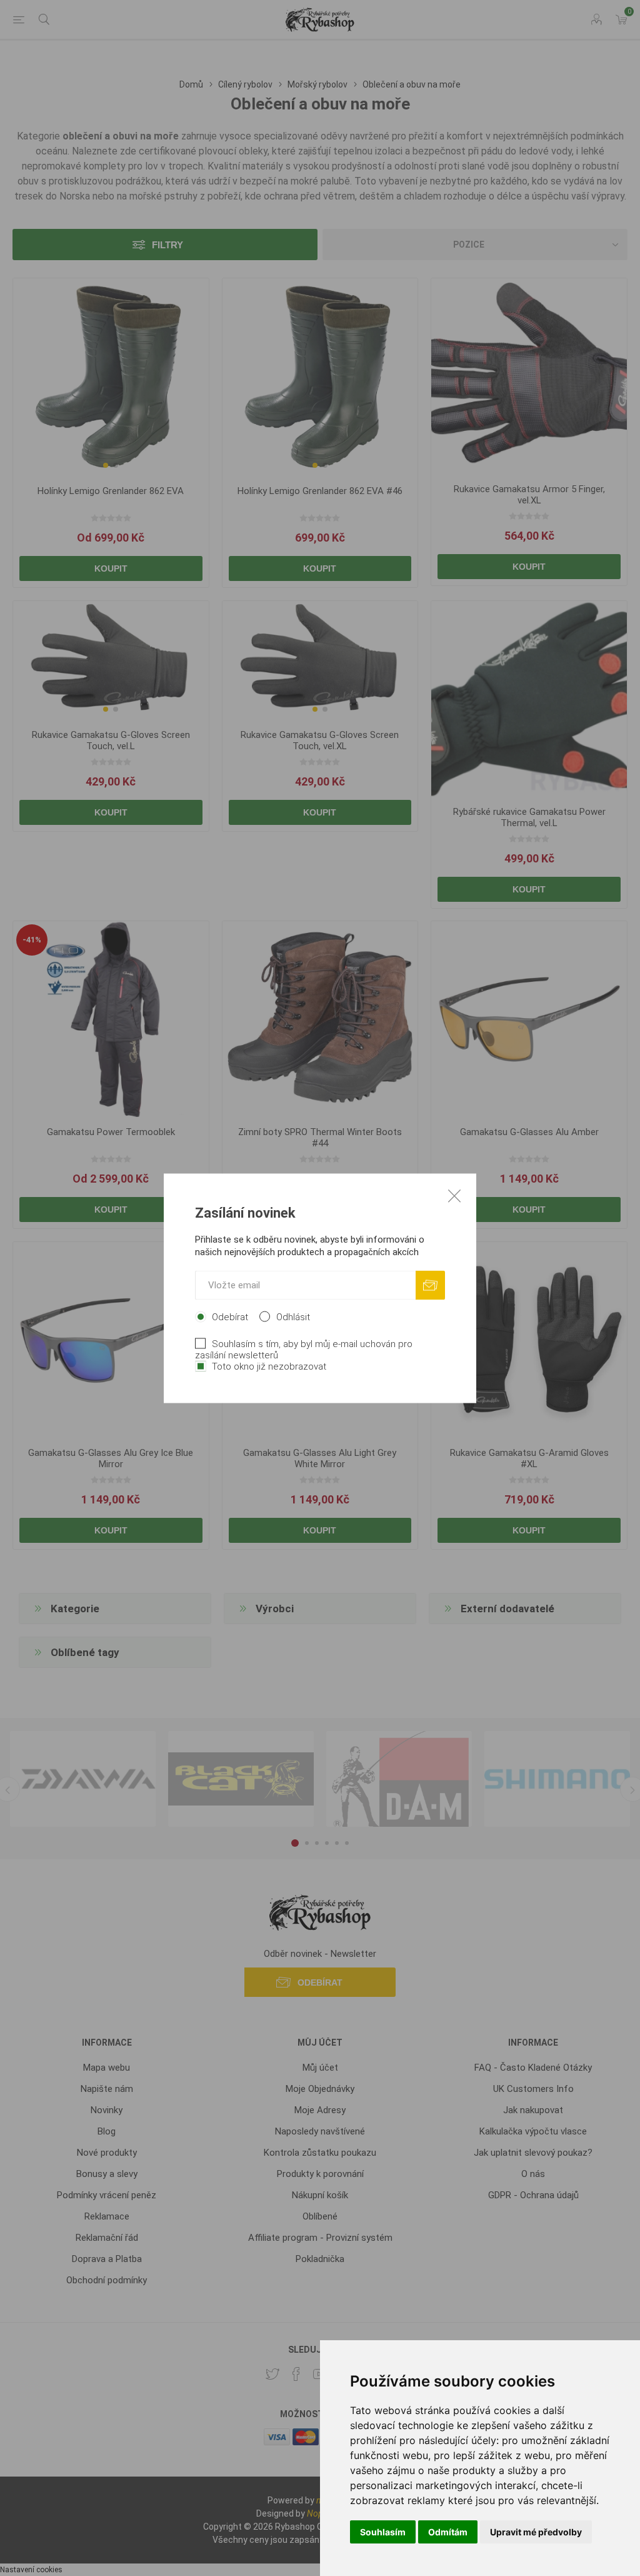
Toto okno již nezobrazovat (269, 1366)
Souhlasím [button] (383, 2532)
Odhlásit (293, 1316)
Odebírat (230, 1316)
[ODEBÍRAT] (430, 1285)
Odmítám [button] (448, 2532)
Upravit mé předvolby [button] (536, 2532)
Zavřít (454, 1195)
